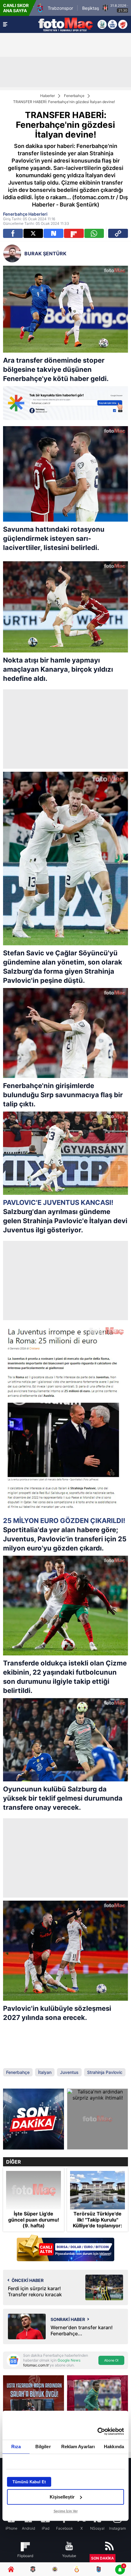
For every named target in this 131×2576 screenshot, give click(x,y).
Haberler (48, 96)
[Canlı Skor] (112, 24)
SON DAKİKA (103, 2558)
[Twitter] (33, 233)
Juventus (69, 2072)
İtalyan (45, 2072)
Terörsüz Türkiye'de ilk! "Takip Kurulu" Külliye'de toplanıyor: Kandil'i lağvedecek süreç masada (97, 2226)
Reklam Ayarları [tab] (78, 2447)
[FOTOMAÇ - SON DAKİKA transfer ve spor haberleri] (65, 24)
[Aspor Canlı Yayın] (102, 24)
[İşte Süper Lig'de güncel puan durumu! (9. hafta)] (34, 2190)
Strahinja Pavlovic (105, 2072)
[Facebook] (13, 233)
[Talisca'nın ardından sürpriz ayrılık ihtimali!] (97, 2119)
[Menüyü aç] (5, 24)
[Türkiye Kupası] (123, 24)
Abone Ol (111, 2360)
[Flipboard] (74, 233)
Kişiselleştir (62, 2497)
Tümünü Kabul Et (29, 2482)
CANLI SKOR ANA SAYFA (16, 8)
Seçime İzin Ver (66, 2511)
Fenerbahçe (74, 96)
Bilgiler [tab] (43, 2447)
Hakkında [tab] (114, 2447)
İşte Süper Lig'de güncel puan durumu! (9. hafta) (34, 2220)
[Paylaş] (118, 233)
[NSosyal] (53, 233)
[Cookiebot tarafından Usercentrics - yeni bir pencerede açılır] (97, 2431)
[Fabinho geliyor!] (34, 2119)
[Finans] (65, 2249)
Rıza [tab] (16, 2447)
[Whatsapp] (94, 233)
